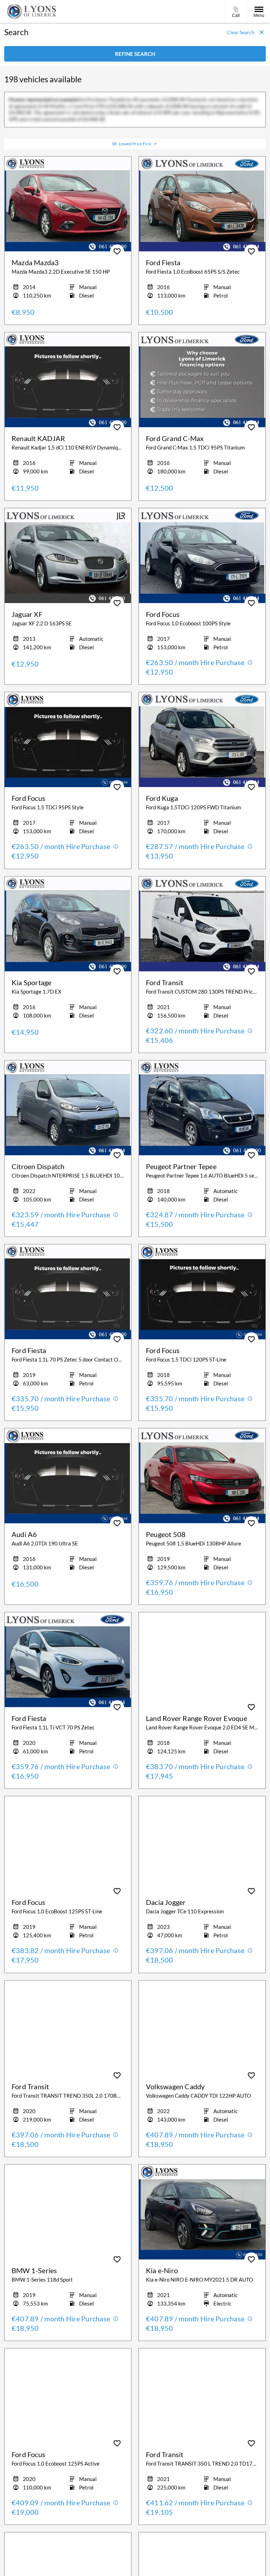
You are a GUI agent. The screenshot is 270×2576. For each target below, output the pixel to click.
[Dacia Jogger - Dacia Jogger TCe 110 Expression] (202, 1844)
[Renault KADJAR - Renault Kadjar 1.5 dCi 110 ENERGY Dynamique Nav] (68, 380)
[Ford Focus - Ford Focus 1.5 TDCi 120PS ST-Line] (202, 1292)
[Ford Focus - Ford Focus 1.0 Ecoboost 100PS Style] (202, 556)
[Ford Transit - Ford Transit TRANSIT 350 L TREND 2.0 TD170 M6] (202, 2396)
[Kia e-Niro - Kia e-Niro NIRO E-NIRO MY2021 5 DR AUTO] (202, 2212)
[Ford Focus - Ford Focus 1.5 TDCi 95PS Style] (68, 740)
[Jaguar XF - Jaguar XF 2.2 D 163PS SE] (68, 556)
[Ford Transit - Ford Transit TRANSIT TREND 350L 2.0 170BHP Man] (68, 2028)
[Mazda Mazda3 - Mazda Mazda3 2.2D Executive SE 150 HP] (68, 204)
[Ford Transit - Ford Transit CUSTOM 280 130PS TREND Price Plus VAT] (202, 924)
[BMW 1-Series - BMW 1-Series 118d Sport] (68, 2212)
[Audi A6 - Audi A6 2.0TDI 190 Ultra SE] (68, 1476)
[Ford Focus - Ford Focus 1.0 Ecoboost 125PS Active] (68, 2396)
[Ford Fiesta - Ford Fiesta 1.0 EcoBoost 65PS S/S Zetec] (202, 204)
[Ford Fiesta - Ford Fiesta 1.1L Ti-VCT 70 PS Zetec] (68, 1660)
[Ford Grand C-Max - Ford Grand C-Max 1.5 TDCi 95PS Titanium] (202, 380)
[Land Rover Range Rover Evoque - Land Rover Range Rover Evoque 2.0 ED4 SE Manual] (202, 1660)
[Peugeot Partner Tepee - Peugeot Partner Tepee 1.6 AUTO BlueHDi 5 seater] (202, 1108)
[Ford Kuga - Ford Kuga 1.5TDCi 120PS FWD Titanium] (202, 740)
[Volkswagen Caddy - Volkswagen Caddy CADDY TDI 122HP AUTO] (202, 2028)
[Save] (117, 251)
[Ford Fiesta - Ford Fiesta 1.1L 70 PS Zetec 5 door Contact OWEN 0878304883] (68, 1292)
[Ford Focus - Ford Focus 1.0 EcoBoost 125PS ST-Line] (68, 1844)
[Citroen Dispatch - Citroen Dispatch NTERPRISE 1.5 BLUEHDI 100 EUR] (68, 1108)
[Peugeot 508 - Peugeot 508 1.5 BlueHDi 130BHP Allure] (202, 1476)
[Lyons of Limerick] (32, 11)
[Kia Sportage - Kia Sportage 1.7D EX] (68, 924)
